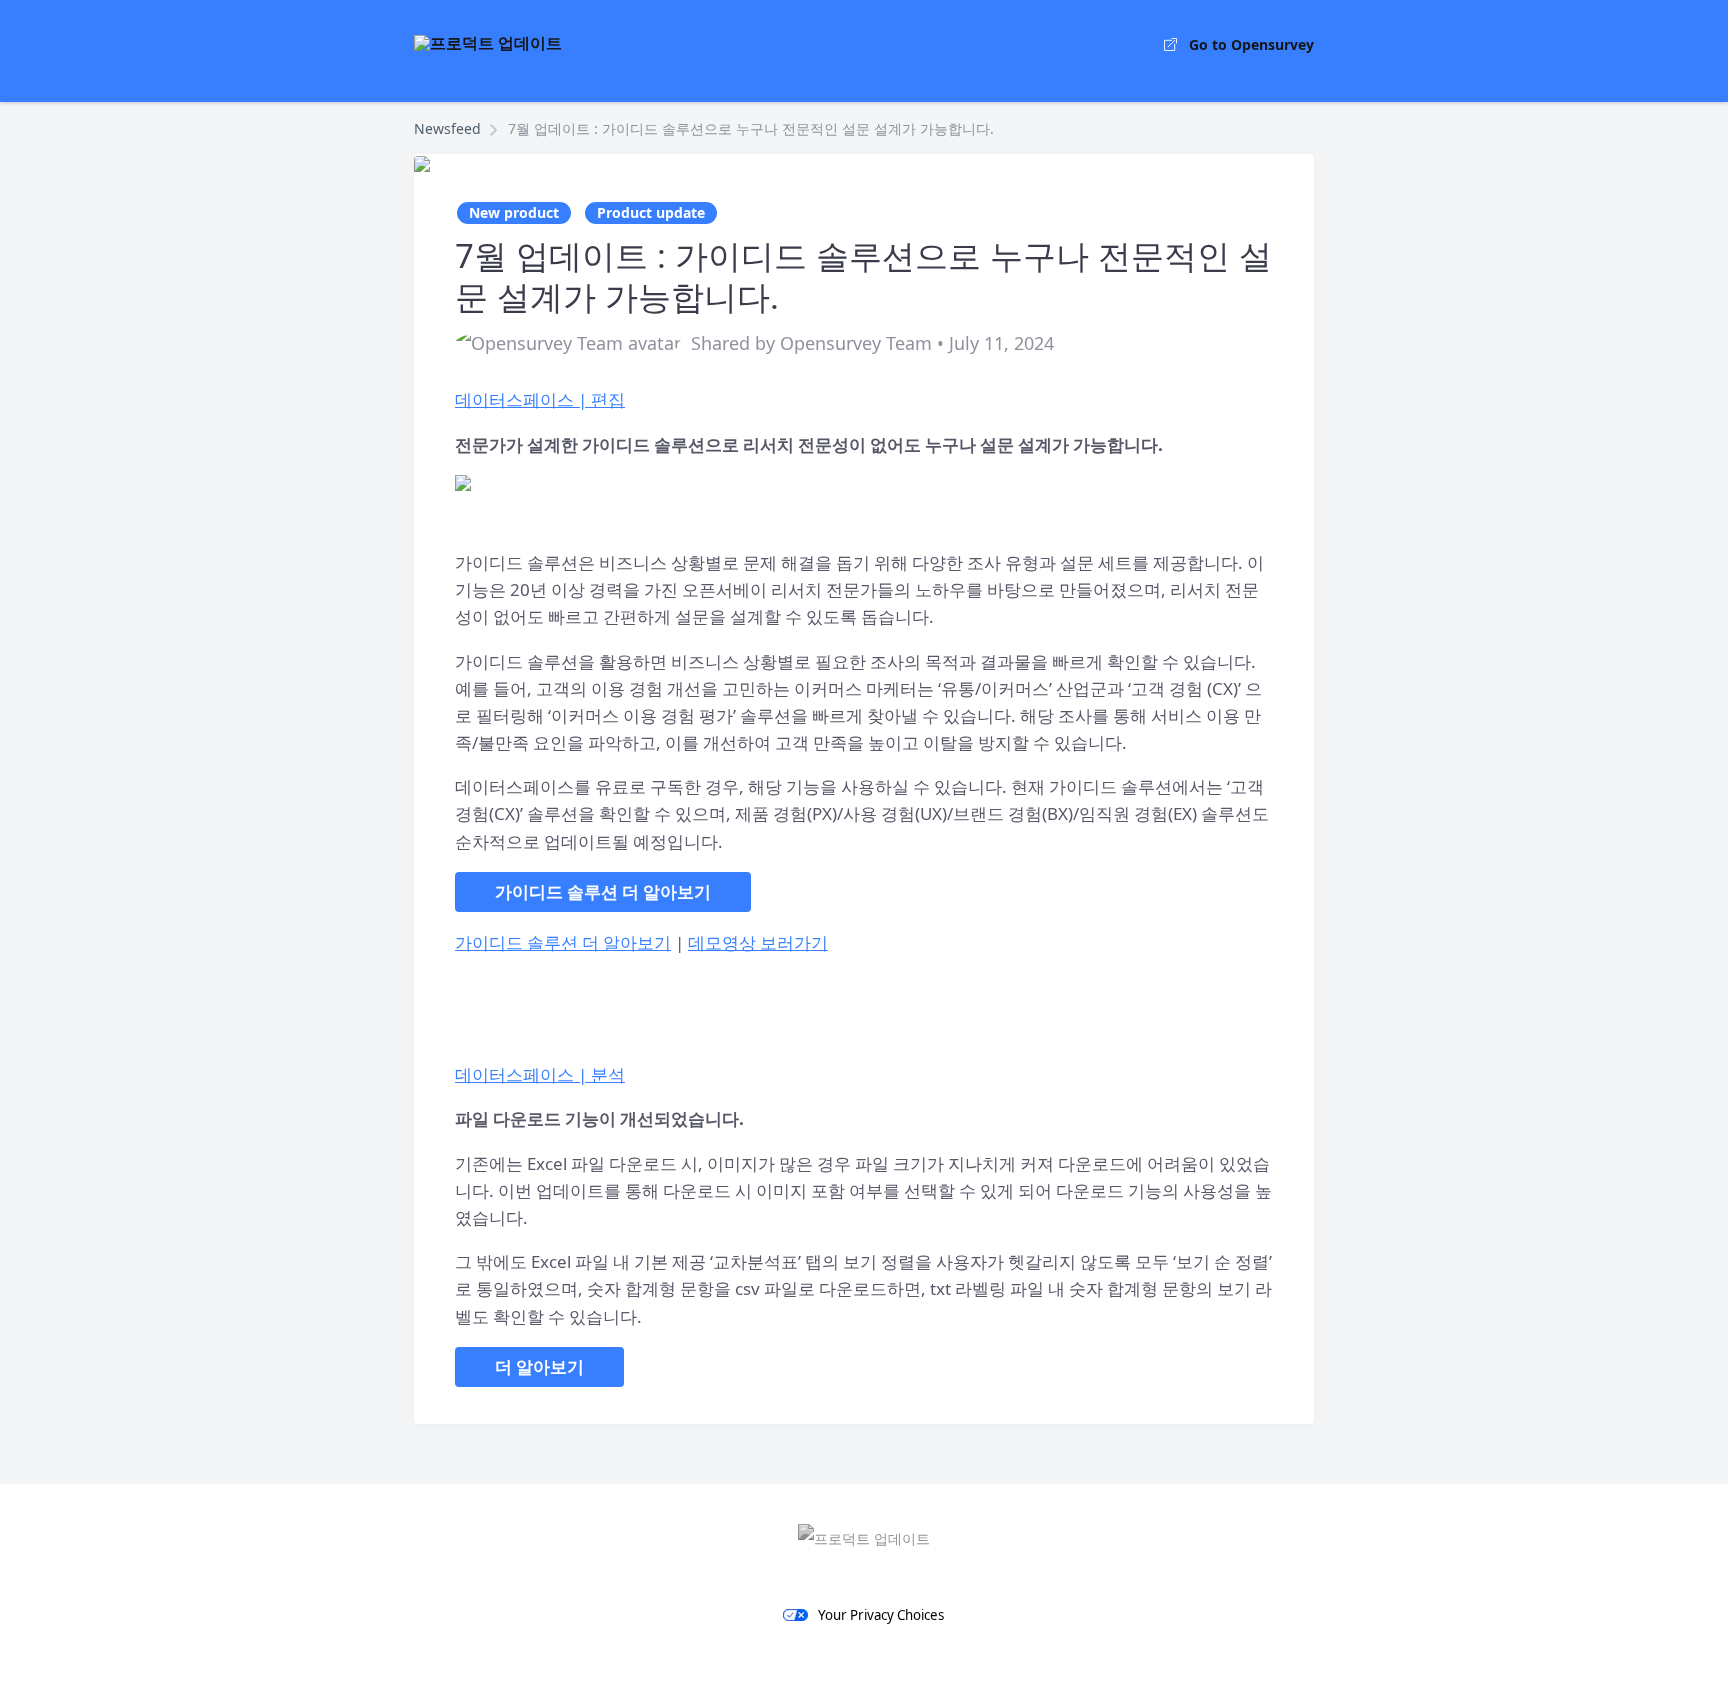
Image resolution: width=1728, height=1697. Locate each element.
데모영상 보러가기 (758, 942)
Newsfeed (447, 128)
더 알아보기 (539, 1366)
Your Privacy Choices (881, 1615)
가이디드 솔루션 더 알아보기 (603, 891)
